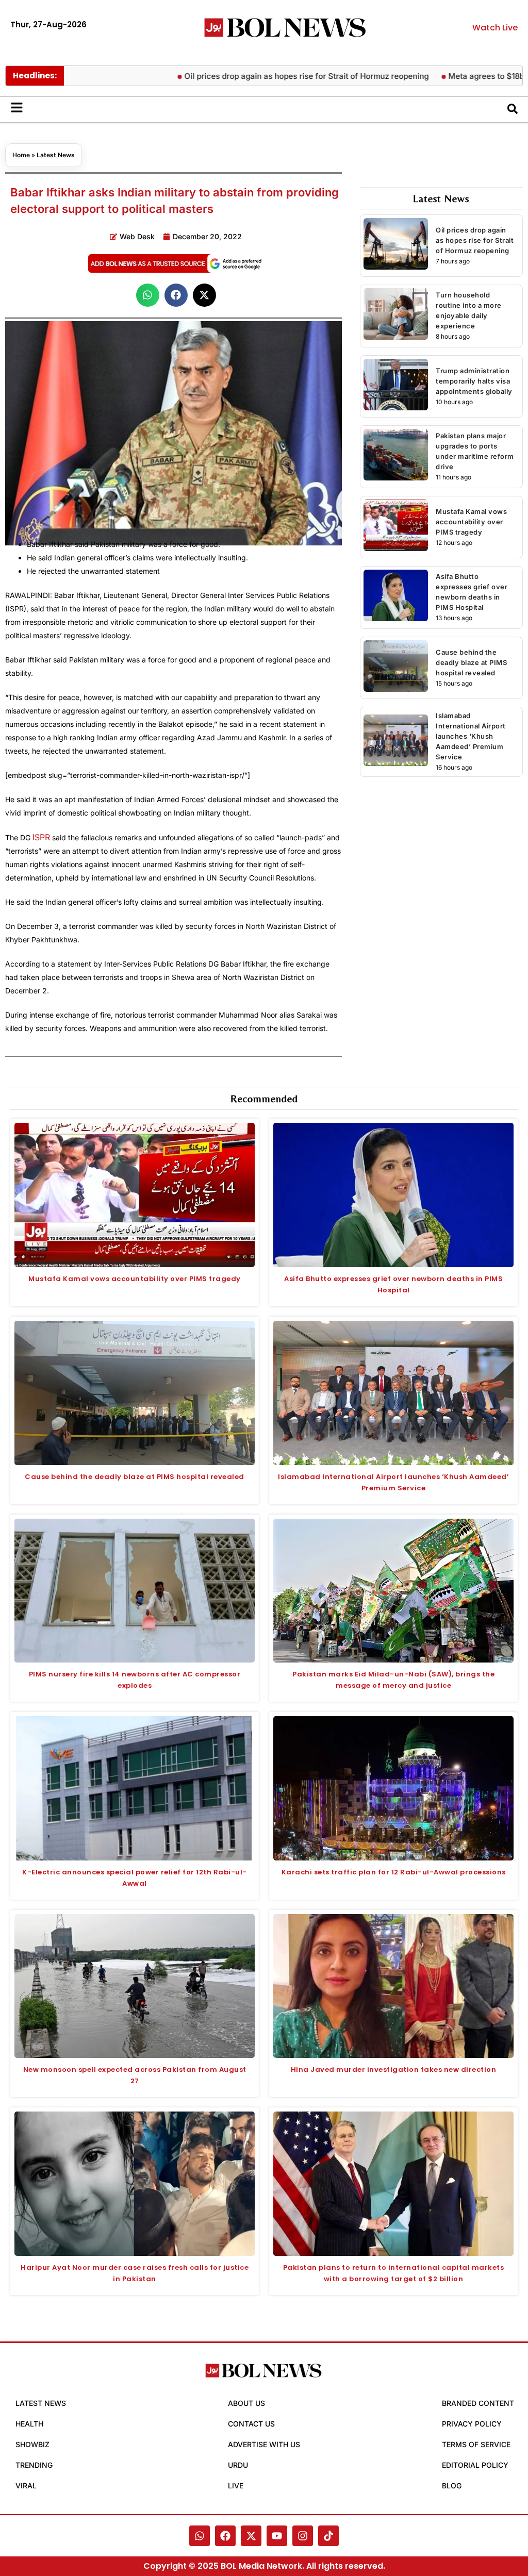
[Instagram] (303, 2536)
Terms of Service (476, 2444)
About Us (246, 2403)
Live (236, 2486)
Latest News (56, 155)
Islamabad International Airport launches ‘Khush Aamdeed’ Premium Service (471, 736)
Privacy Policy (472, 2424)
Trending (34, 2465)
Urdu (238, 2465)
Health (29, 2424)
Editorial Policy (475, 2465)
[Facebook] (225, 2536)
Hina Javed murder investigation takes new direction (394, 2070)
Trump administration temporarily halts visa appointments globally (474, 381)
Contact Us (251, 2424)
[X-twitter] (251, 2536)
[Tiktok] (328, 2536)
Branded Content (478, 2403)
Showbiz (32, 2444)
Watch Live (495, 28)
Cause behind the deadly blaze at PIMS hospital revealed (471, 662)
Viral (26, 2486)
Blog (452, 2486)
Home (21, 155)
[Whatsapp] (200, 2536)
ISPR (41, 837)
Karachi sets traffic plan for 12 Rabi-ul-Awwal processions (394, 1872)
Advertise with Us (264, 2444)
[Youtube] (277, 2536)
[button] (148, 295)
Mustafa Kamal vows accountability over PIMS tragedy (471, 522)
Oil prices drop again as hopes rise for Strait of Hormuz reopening (260, 76)
